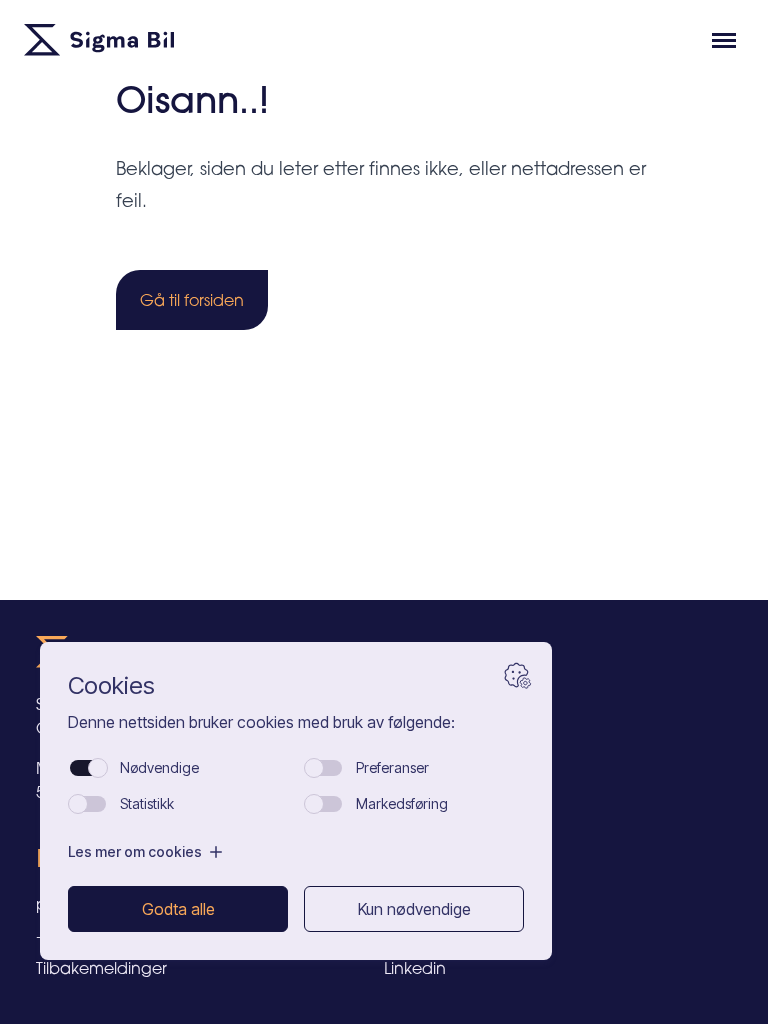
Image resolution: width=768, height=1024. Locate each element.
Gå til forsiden (192, 300)
